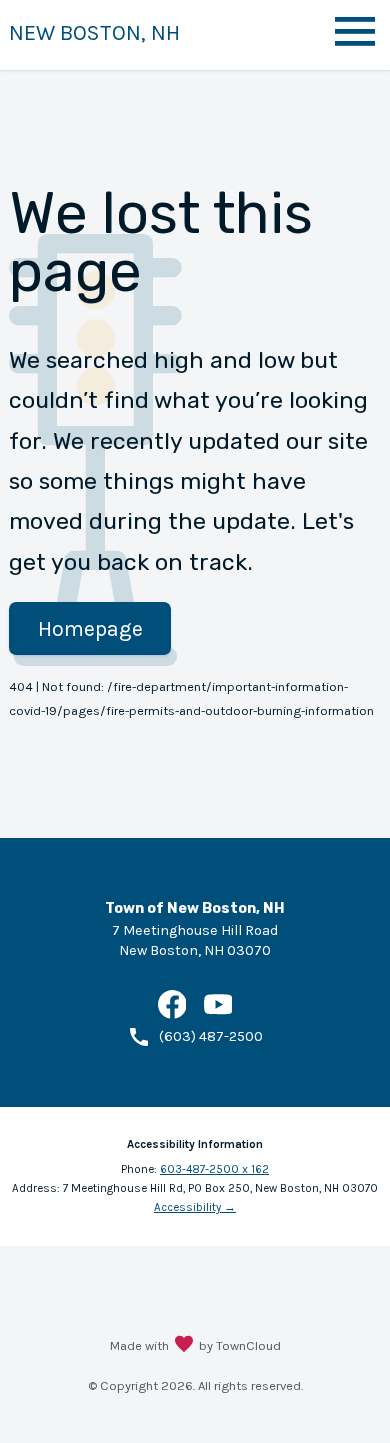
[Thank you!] (184, 1346)
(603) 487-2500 (211, 1036)
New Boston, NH (94, 32)
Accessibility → (195, 1207)
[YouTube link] (218, 1014)
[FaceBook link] (172, 1014)
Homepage (90, 628)
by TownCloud (240, 1345)
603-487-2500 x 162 (214, 1169)
